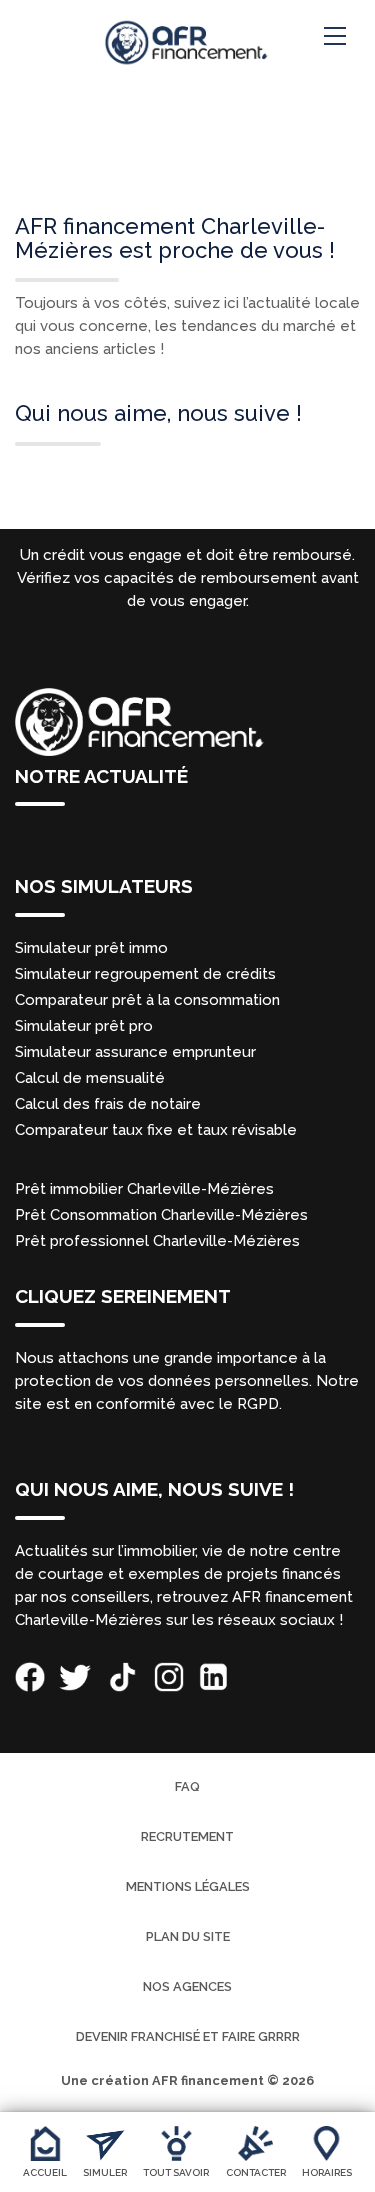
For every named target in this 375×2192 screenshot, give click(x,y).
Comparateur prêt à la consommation (147, 1000)
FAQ (187, 1786)
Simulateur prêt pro (84, 1026)
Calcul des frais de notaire (108, 1104)
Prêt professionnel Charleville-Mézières (157, 1241)
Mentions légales (188, 1886)
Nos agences (187, 1986)
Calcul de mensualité (90, 1078)
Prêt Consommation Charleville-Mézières (161, 1215)
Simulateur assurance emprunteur (135, 1052)
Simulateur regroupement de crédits (145, 974)
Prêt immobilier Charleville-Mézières (144, 1189)
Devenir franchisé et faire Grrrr (188, 2036)
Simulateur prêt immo (91, 948)
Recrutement (187, 1836)
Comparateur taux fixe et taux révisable (156, 1130)
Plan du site (188, 1936)
